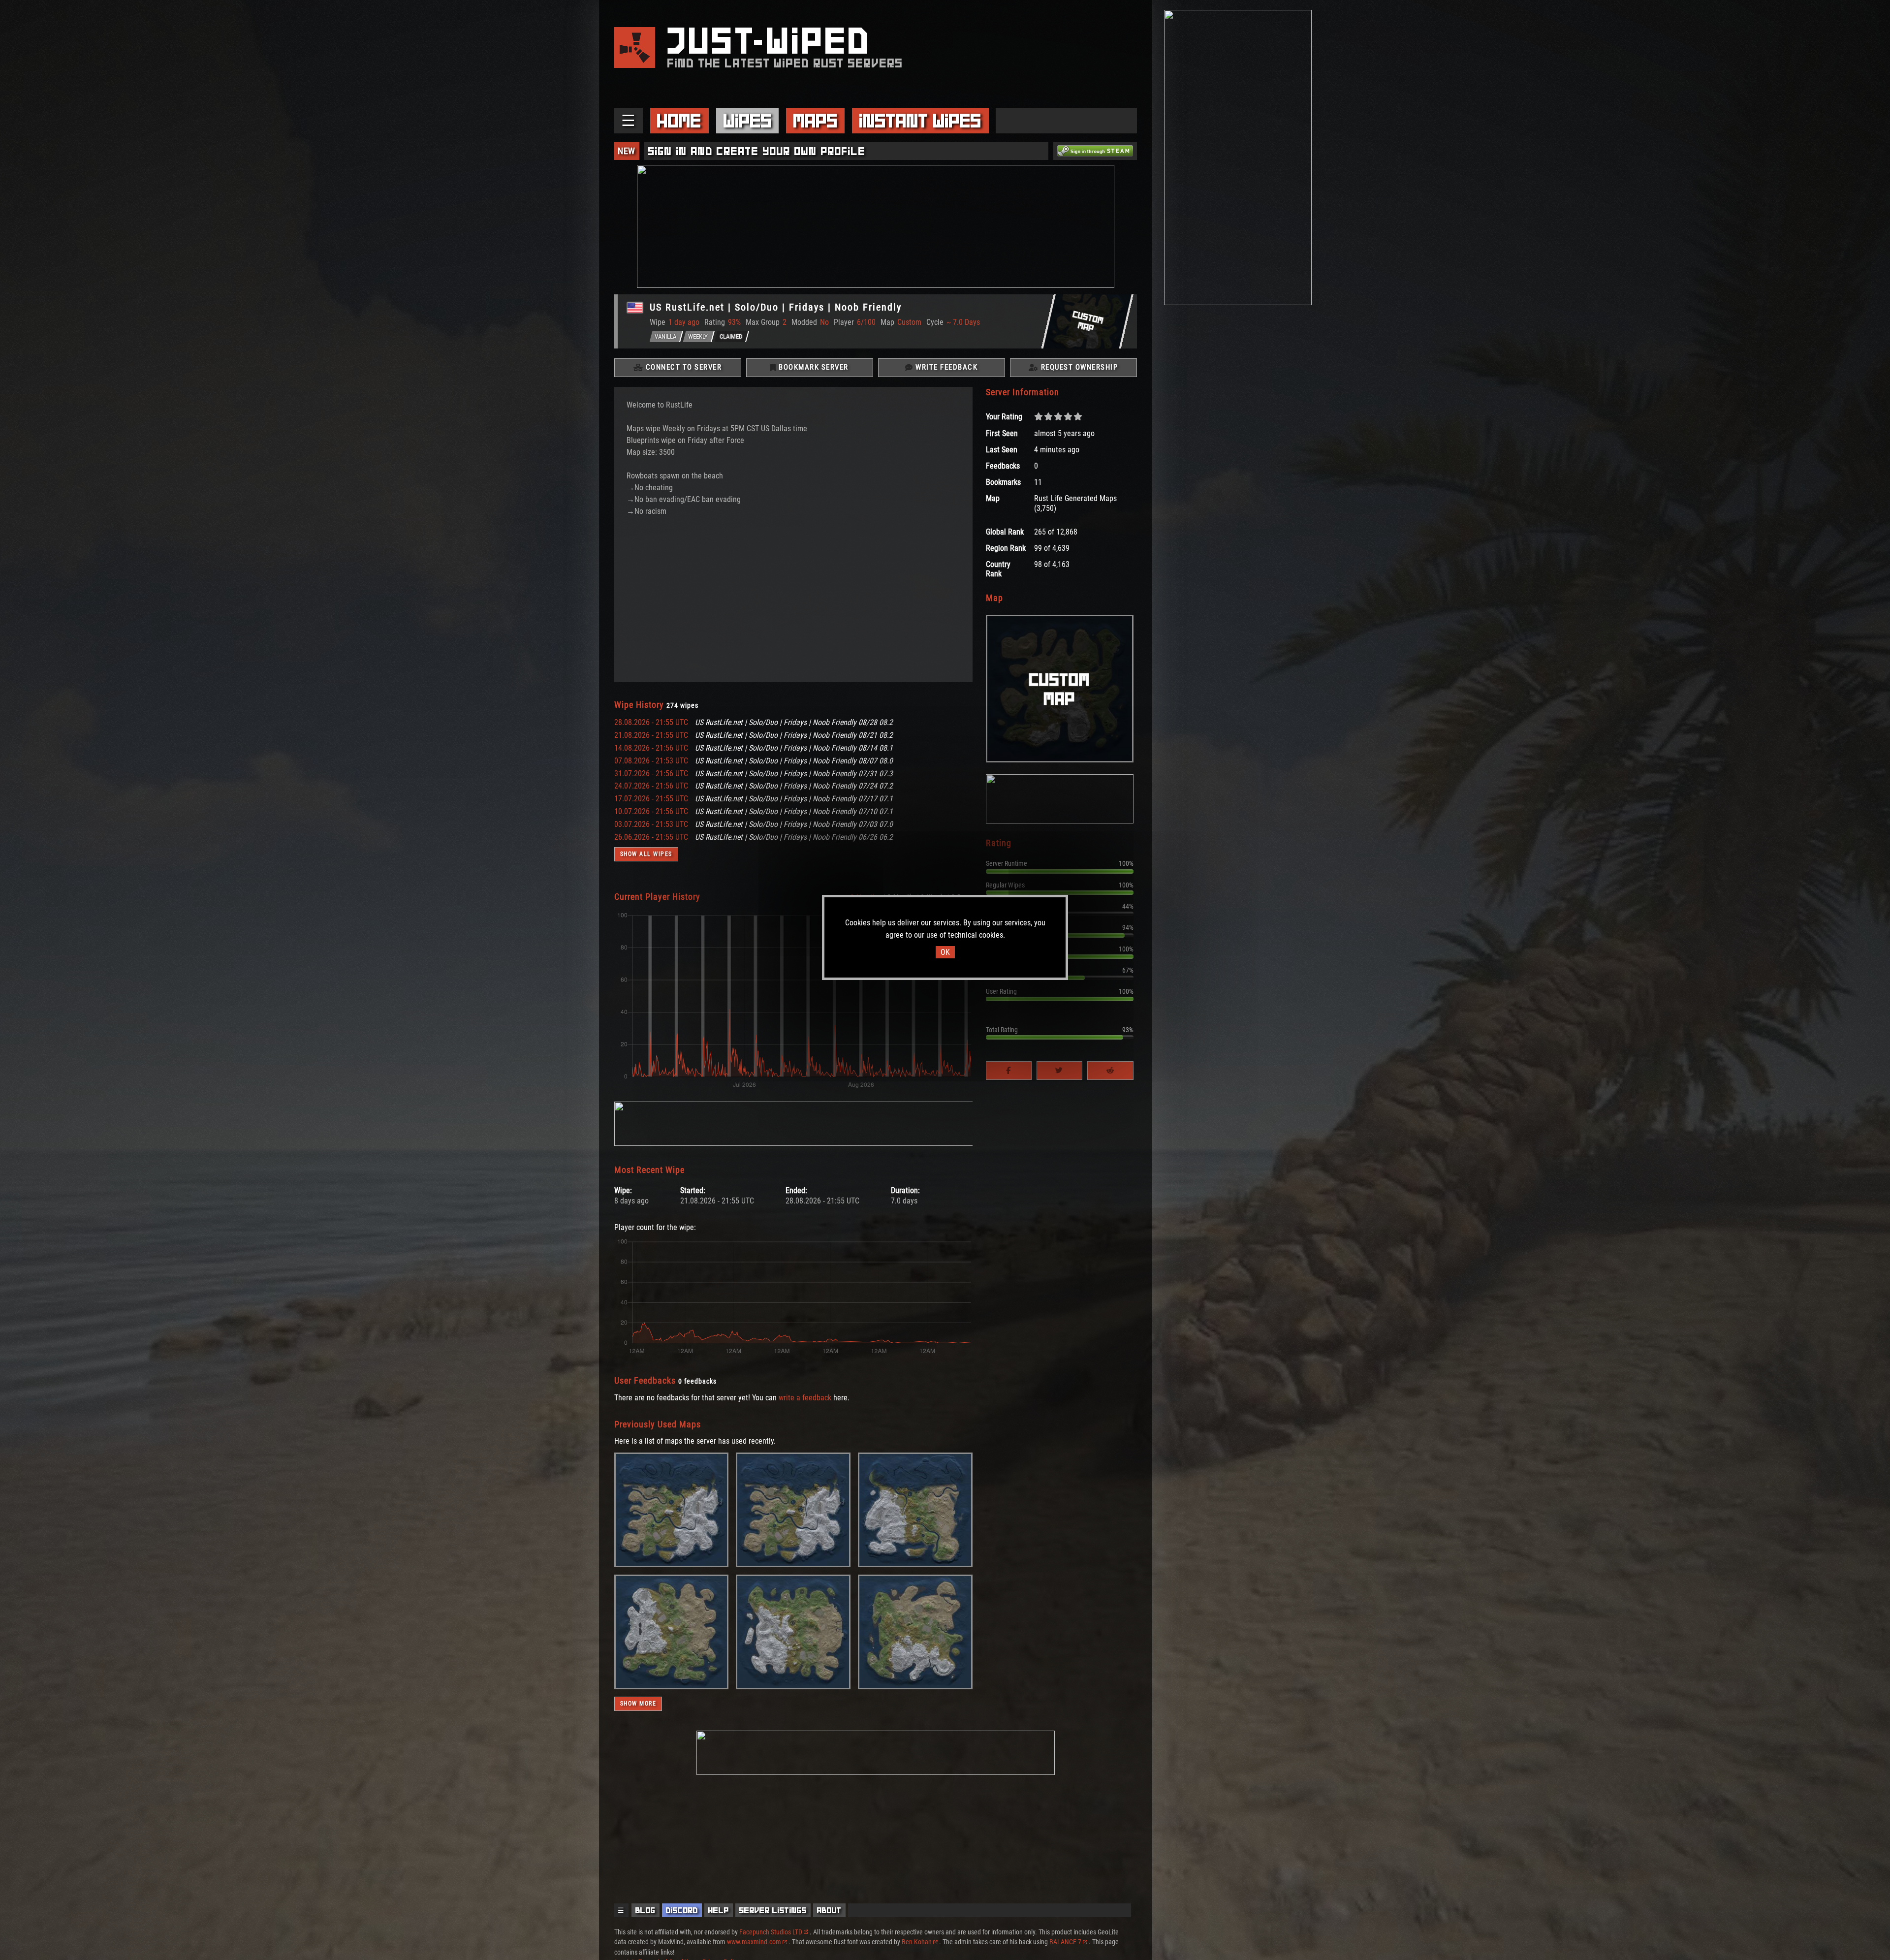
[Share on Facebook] (1009, 1071)
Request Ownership (1078, 367)
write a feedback (805, 1398)
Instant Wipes (920, 121)
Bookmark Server (813, 367)
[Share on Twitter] (1059, 1071)
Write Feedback (946, 367)
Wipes (748, 121)
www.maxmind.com (754, 1942)
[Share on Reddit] (1110, 1071)
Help (719, 1910)
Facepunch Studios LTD (771, 1932)
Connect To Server (682, 367)
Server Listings (773, 1910)
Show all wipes (646, 854)
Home (679, 121)
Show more (638, 1704)
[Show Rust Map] (672, 1565)
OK (945, 952)
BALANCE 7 (1065, 1942)
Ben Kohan (917, 1942)
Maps (816, 121)
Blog (646, 1910)
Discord (682, 1910)
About (829, 1910)
